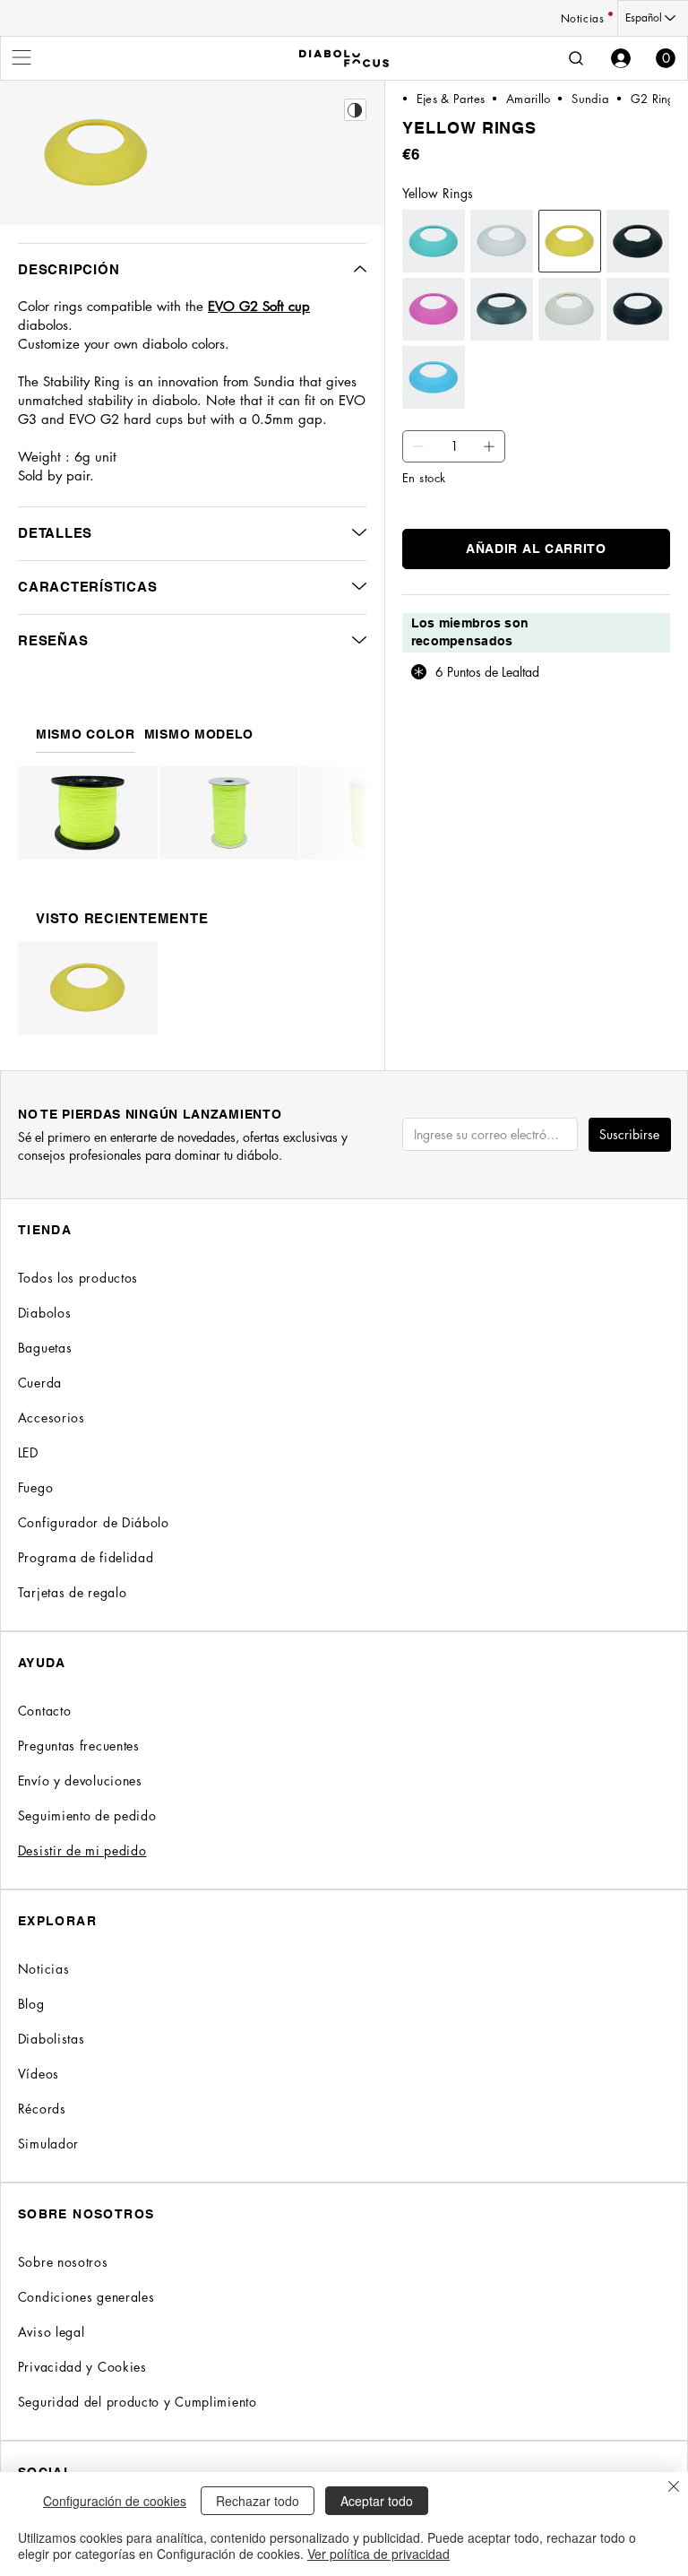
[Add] (418, 446)
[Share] (355, 110)
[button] (666, 58)
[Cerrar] (674, 2488)
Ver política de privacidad (378, 2554)
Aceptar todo (377, 2501)
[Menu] (22, 57)
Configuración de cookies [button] (115, 2501)
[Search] (576, 58)
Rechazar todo (258, 2501)
